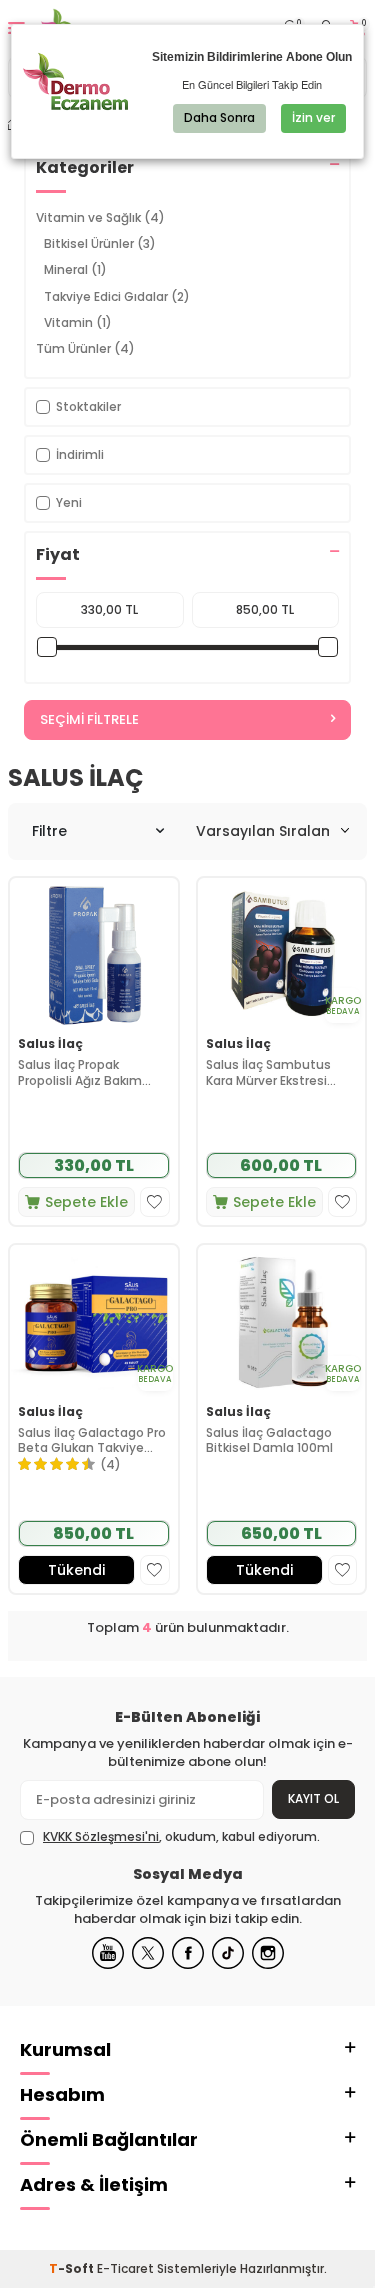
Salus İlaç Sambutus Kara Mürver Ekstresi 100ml (268, 1072)
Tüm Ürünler (85, 348)
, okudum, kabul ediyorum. (181, 1837)
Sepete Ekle (86, 1202)
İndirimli (80, 454)
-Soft (73, 2268)
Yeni (69, 502)
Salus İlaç (50, 1044)
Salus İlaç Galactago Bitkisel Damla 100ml (269, 1440)
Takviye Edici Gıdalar (117, 296)
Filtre (49, 831)
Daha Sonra (219, 117)
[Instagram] (268, 1953)
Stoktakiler (88, 406)
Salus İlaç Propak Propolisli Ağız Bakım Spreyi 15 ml (80, 1072)
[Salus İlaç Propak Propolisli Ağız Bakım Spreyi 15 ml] (94, 953)
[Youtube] (108, 1953)
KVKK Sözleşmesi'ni (101, 1836)
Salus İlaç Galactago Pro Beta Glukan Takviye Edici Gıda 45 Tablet (92, 1440)
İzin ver (313, 117)
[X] (148, 1953)
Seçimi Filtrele (89, 719)
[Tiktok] (228, 1953)
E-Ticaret (125, 2268)
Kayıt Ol (313, 1798)
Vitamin (78, 322)
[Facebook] (188, 1953)
